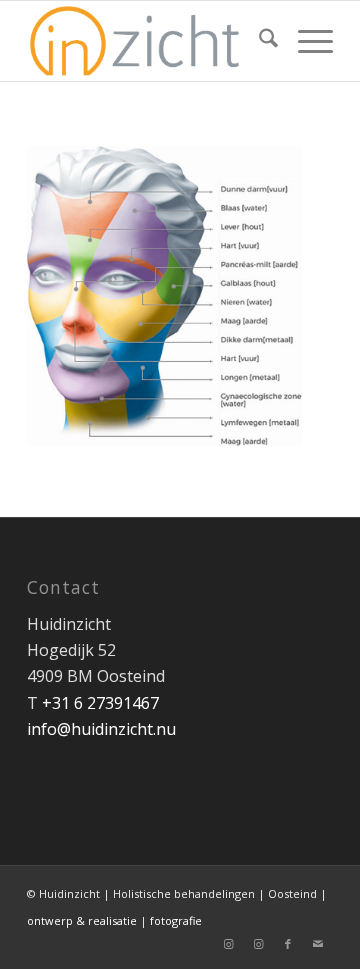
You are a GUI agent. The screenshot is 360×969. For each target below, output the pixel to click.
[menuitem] (258, 41)
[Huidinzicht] (149, 41)
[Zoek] (258, 41)
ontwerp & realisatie (83, 920)
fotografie (176, 920)
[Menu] (305, 41)
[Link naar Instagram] (228, 944)
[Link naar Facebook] (288, 944)
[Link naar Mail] (318, 944)
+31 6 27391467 (100, 703)
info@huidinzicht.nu (101, 729)
